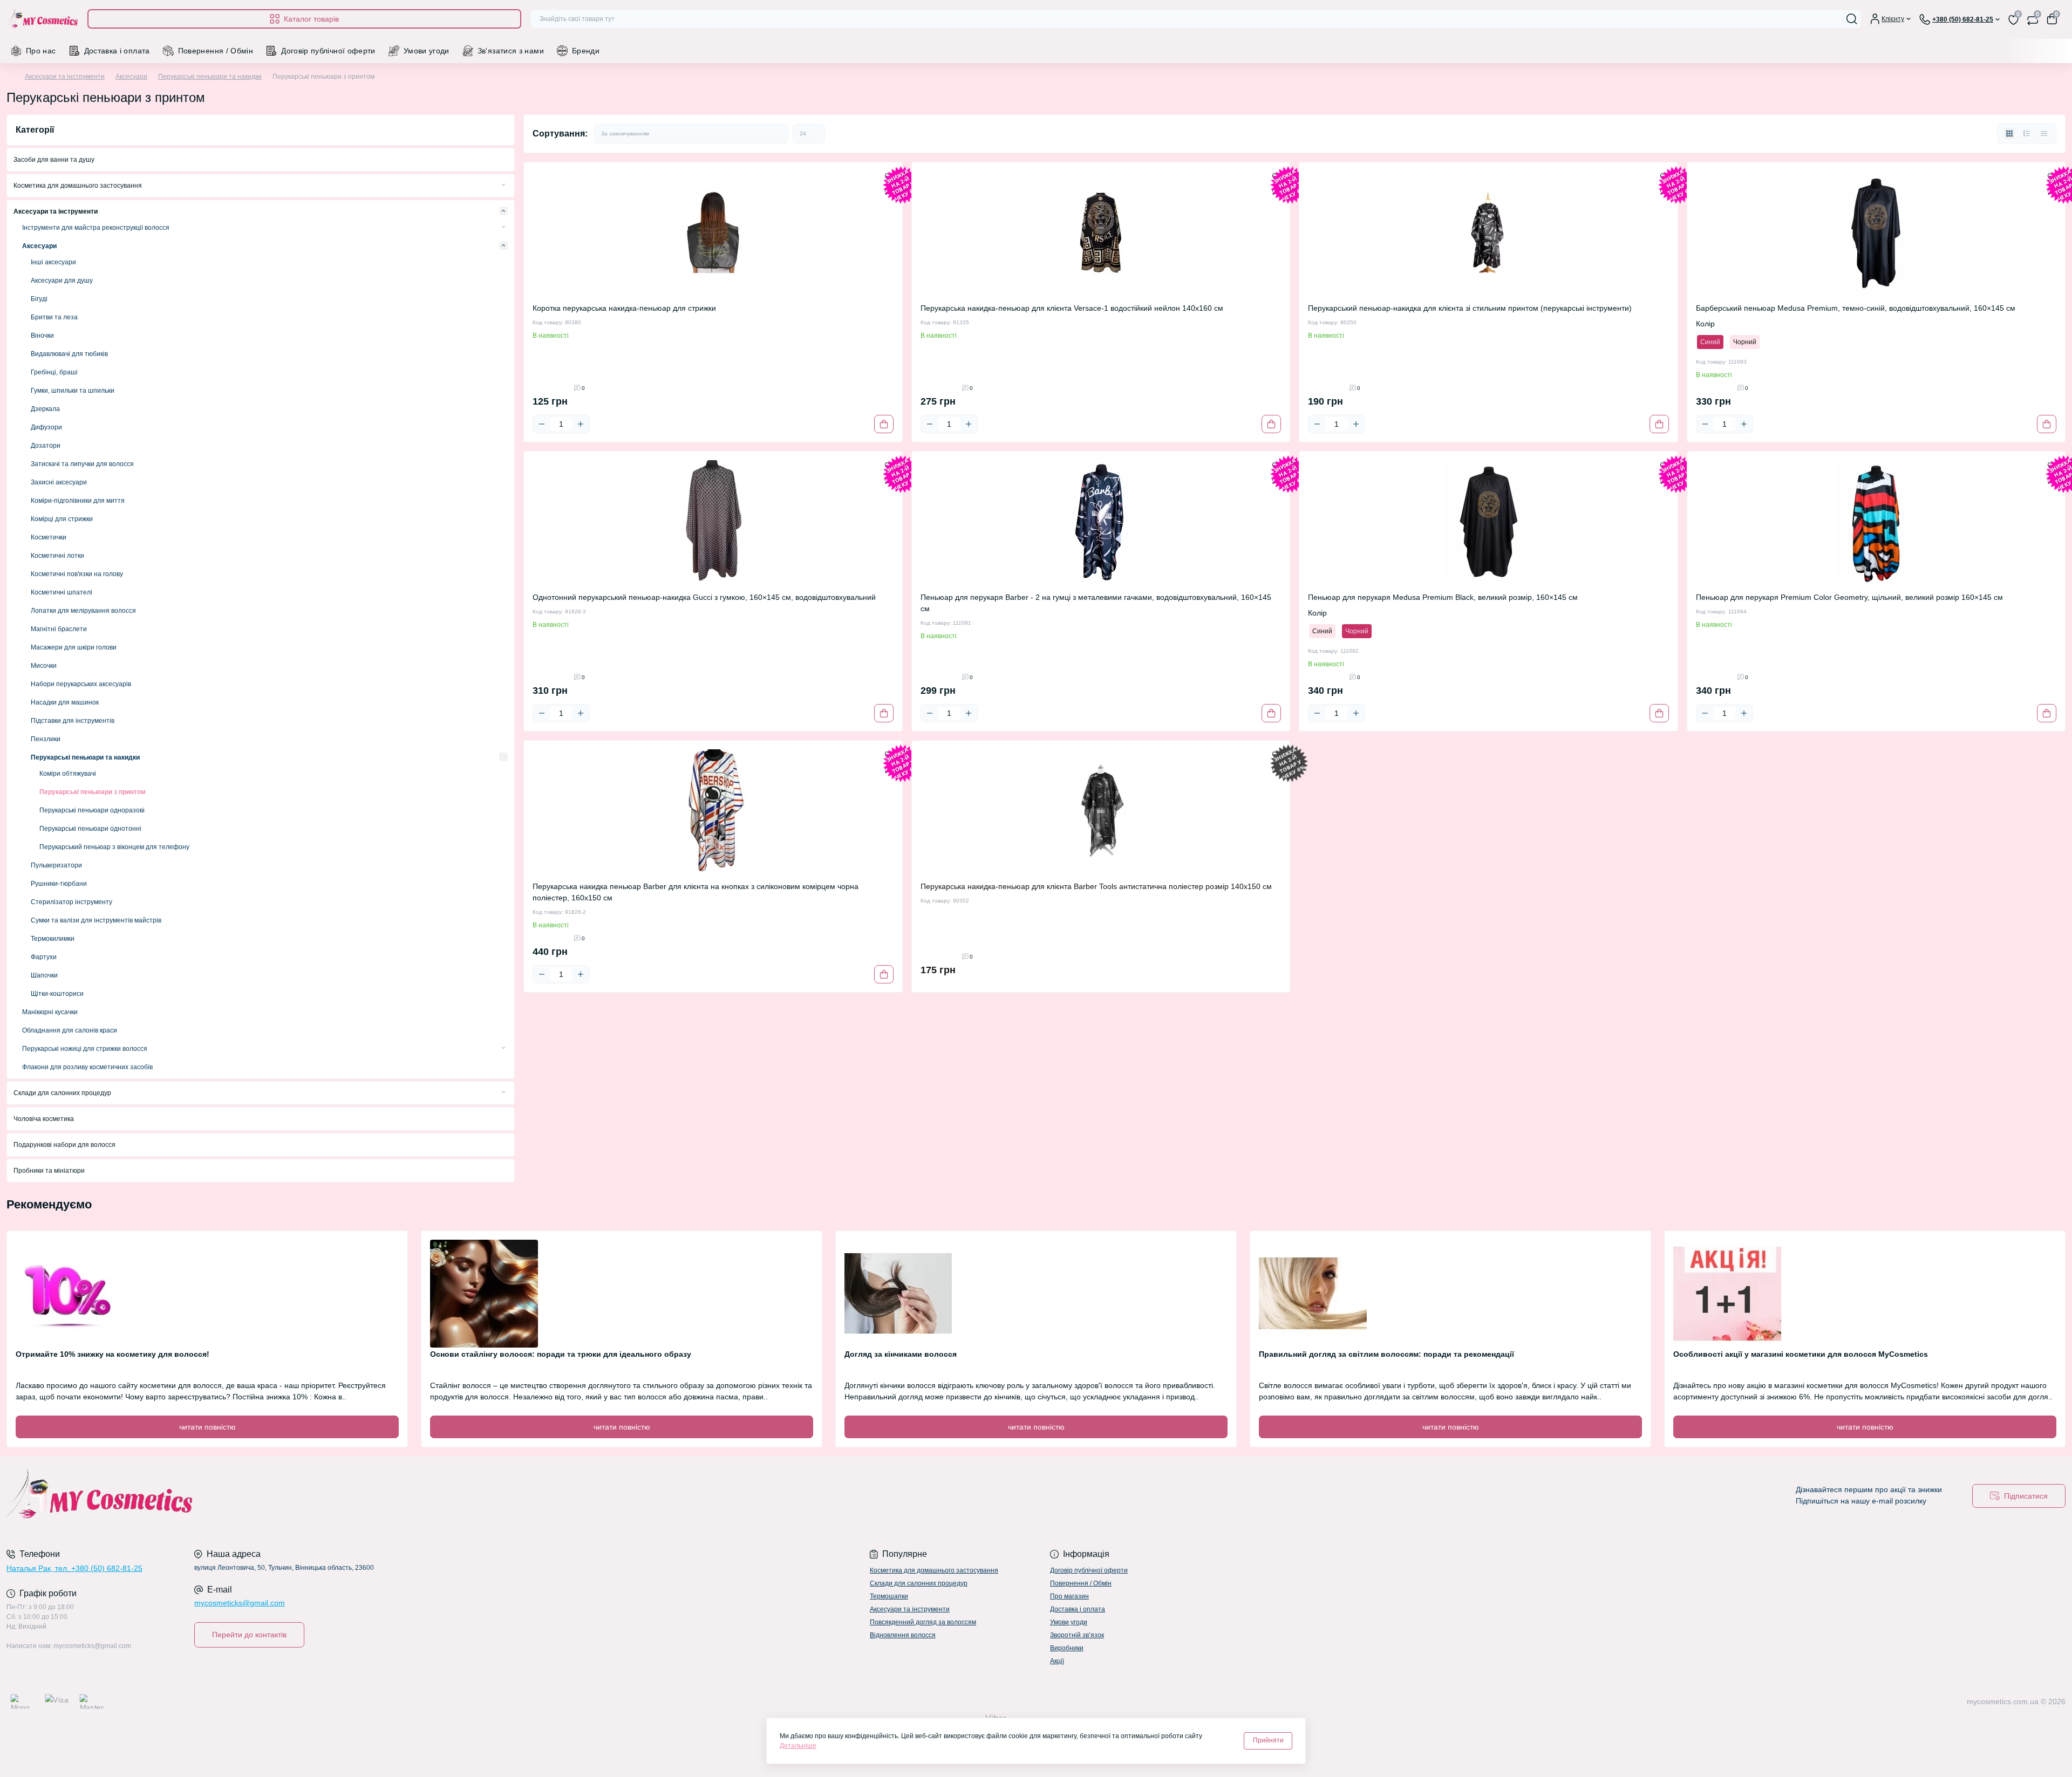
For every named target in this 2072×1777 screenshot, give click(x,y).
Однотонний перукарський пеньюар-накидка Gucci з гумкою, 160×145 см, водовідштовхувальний (704, 597)
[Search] (1852, 19)
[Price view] (2044, 134)
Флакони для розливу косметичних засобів (87, 1067)
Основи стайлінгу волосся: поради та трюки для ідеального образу (561, 1354)
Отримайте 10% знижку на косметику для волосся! (113, 1354)
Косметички (49, 537)
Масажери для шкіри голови (74, 647)
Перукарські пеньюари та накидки (210, 77)
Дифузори (46, 427)
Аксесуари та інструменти (65, 77)
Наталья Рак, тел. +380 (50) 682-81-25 (74, 1568)
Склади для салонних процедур (62, 1093)
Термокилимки (53, 939)
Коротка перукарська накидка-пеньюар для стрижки (624, 308)
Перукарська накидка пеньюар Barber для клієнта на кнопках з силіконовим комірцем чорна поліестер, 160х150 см (696, 892)
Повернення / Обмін (216, 51)
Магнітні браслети (59, 629)
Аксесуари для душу (62, 281)
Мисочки (44, 666)
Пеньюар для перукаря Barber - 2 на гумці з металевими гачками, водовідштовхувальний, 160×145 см (1096, 603)
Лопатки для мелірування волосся (83, 611)
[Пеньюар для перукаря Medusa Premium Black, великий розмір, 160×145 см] (1488, 522)
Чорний (1745, 342)
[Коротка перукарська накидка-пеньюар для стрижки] (713, 233)
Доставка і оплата (117, 51)
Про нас (41, 51)
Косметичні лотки (57, 556)
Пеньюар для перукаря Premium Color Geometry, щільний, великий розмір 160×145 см (1849, 597)
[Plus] (581, 424)
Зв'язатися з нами (511, 51)
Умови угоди (427, 51)
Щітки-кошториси (57, 994)
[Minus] (542, 424)
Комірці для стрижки (62, 519)
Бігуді (39, 299)
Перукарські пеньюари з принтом (93, 792)
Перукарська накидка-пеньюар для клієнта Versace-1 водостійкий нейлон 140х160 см (1072, 308)
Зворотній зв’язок (1077, 1635)
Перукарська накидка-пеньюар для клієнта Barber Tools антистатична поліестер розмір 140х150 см (1096, 886)
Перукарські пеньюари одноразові (92, 810)
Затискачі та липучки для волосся (82, 464)
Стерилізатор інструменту (71, 902)
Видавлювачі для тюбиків (69, 354)
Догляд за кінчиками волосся (901, 1354)
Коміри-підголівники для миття (78, 501)
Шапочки (44, 975)
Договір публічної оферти (328, 51)
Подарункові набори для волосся (64, 1145)
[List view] (2027, 134)
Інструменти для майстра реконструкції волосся (96, 228)
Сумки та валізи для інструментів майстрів (96, 920)
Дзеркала (45, 409)
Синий (1710, 342)
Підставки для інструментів (73, 721)
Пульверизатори (56, 865)
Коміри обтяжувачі (68, 774)
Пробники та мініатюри (49, 1171)
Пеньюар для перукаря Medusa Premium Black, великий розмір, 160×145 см (1443, 597)
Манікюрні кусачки (50, 1012)
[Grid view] (2009, 134)
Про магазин (1069, 1596)
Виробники (1067, 1648)
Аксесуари (131, 77)
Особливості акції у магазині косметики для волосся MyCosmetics (1801, 1354)
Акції (1057, 1661)
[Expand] (503, 185)
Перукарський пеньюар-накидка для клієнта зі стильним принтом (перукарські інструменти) (1470, 308)
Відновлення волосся (903, 1635)
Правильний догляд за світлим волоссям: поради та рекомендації (1386, 1354)
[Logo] (43, 19)
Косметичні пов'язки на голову (77, 574)
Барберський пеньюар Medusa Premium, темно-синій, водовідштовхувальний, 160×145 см (1856, 308)
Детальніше (798, 1746)
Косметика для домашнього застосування (78, 186)
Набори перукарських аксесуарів (81, 684)
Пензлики (46, 739)
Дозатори (46, 446)
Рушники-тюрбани (59, 884)
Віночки (42, 336)
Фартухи (44, 957)
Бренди (586, 51)
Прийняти (1268, 1740)
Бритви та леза (54, 317)
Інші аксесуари (53, 262)
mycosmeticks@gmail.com (240, 1603)
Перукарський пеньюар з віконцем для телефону (114, 847)
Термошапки (889, 1596)
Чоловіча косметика (44, 1119)
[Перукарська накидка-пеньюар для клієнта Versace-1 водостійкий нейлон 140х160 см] (1101, 233)
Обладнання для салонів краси (70, 1030)
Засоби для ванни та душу (54, 160)
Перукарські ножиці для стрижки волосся (85, 1049)
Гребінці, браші (54, 372)
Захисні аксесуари (59, 482)
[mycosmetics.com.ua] (518, 1496)
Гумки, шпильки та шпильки (73, 391)
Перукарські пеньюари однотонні (90, 829)
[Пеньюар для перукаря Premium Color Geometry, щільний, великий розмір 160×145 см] (1876, 522)
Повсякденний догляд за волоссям (923, 1622)
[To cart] (884, 424)
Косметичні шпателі (62, 592)
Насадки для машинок (65, 702)
